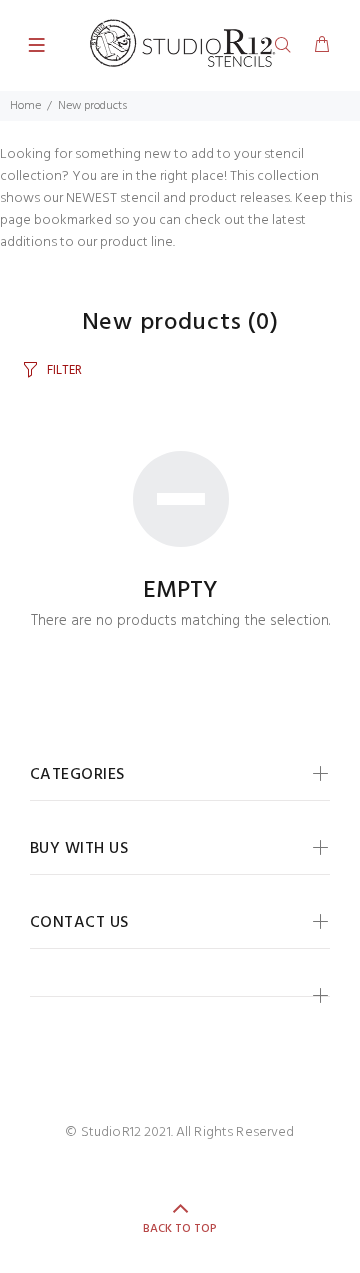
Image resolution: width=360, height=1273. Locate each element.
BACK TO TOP (180, 1229)
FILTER (64, 370)
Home (25, 106)
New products (92, 106)
